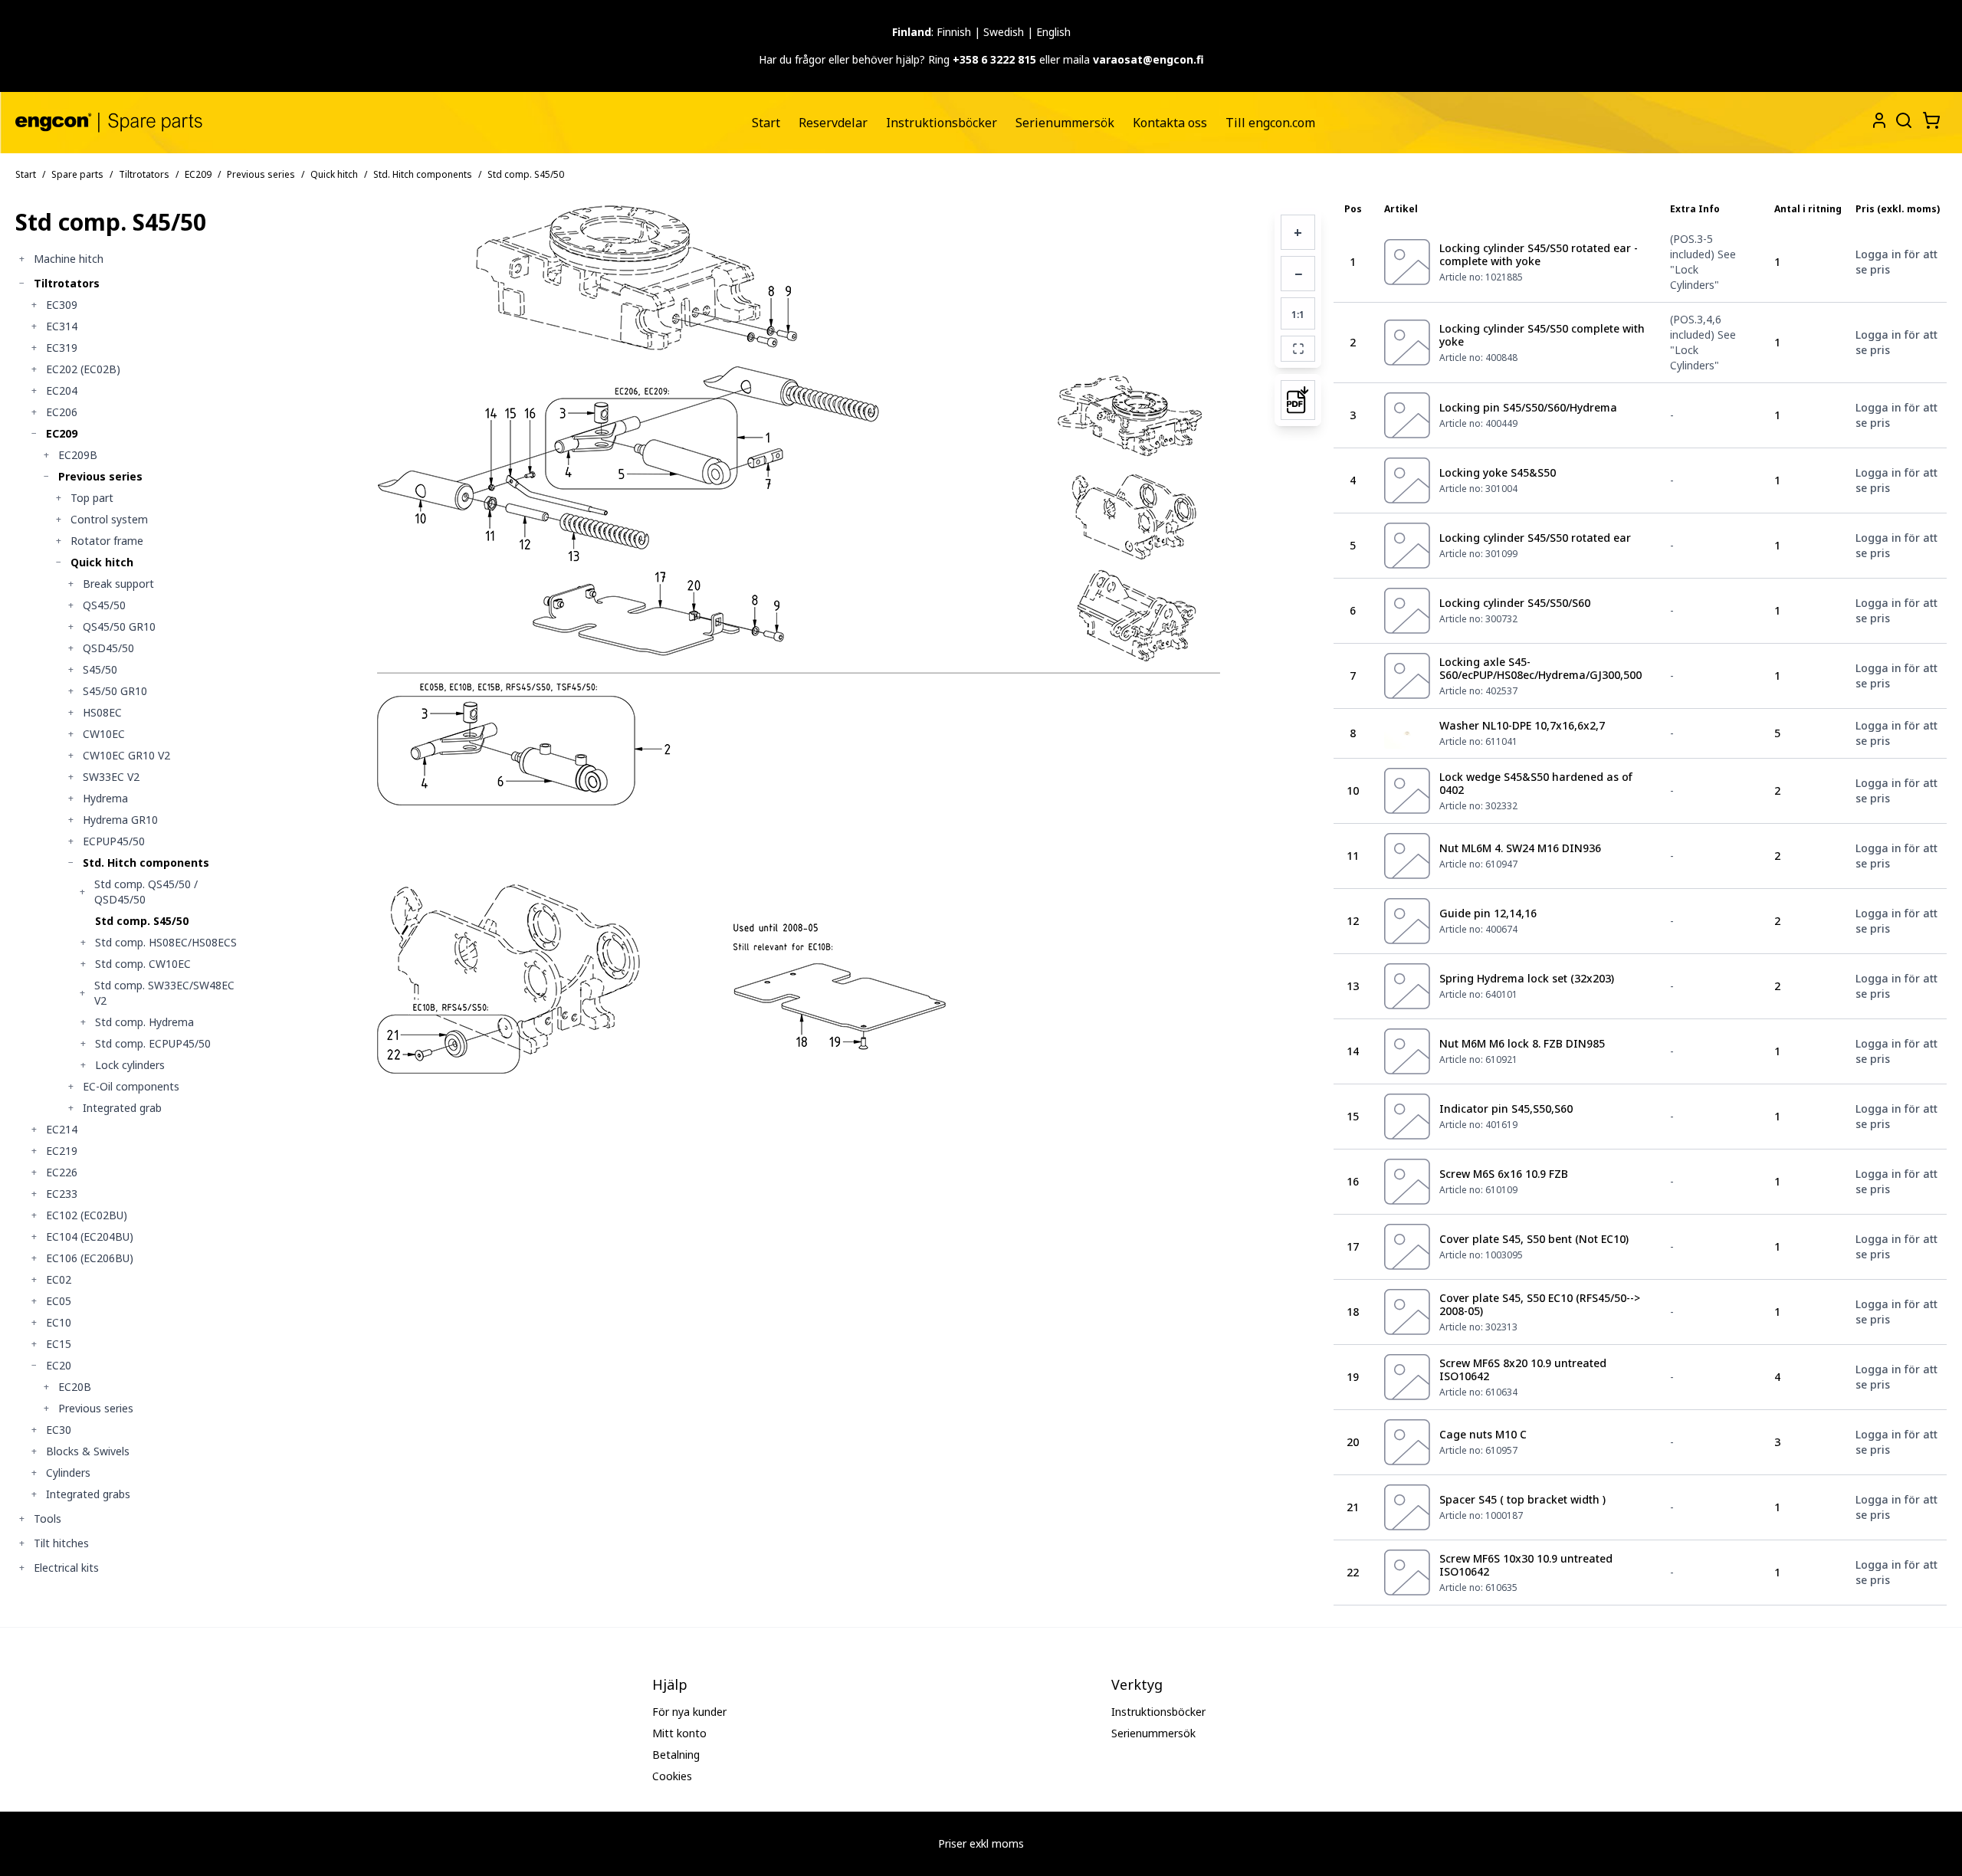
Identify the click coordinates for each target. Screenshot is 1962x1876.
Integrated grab (122, 1108)
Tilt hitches (61, 1543)
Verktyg (1137, 1684)
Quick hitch (334, 174)
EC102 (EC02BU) (87, 1215)
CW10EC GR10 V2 (126, 755)
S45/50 (100, 669)
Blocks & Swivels (88, 1451)
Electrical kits (66, 1568)
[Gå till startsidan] (109, 122)
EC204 (62, 390)
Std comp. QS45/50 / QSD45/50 (146, 892)
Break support (118, 584)
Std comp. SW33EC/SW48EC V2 (164, 993)
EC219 (62, 1151)
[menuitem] (766, 123)
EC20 (59, 1365)
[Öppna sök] (1902, 119)
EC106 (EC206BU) (90, 1258)
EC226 (62, 1172)
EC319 (62, 348)
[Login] (1879, 120)
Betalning (676, 1755)
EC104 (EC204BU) (90, 1236)
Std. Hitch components (423, 174)
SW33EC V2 (111, 777)
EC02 (59, 1279)
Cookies (672, 1776)
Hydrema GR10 (120, 820)
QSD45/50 (108, 648)
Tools (48, 1519)
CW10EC (104, 734)
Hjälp (670, 1684)
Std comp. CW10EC (143, 964)
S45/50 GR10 (115, 691)
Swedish (1004, 32)
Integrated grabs (88, 1494)
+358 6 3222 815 (994, 59)
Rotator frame (107, 541)
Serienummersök (1065, 123)
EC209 (198, 174)
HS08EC (102, 712)
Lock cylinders (130, 1065)
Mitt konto (679, 1733)
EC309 (62, 305)
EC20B (75, 1387)
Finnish (954, 32)
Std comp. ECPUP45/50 (153, 1043)
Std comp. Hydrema (144, 1022)
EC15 (59, 1344)
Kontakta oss (1170, 123)
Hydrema (105, 798)
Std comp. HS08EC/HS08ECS (166, 942)
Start (766, 123)
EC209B (78, 455)
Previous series (261, 174)
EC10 (59, 1322)
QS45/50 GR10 (119, 626)
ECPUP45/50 (114, 841)
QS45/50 (104, 605)
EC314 (62, 326)
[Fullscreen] (1298, 349)
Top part (92, 498)
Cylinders (68, 1473)
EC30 (59, 1430)
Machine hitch (69, 259)
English (1053, 32)
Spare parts (77, 174)
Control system (109, 519)
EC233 (62, 1194)
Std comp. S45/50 (142, 921)
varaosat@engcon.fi (1148, 59)
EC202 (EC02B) (83, 369)
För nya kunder (689, 1712)
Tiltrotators (144, 174)
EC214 (62, 1129)
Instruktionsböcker (942, 123)
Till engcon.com (1270, 123)
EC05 (59, 1301)
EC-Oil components (131, 1086)
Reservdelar (833, 123)
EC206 (62, 412)
